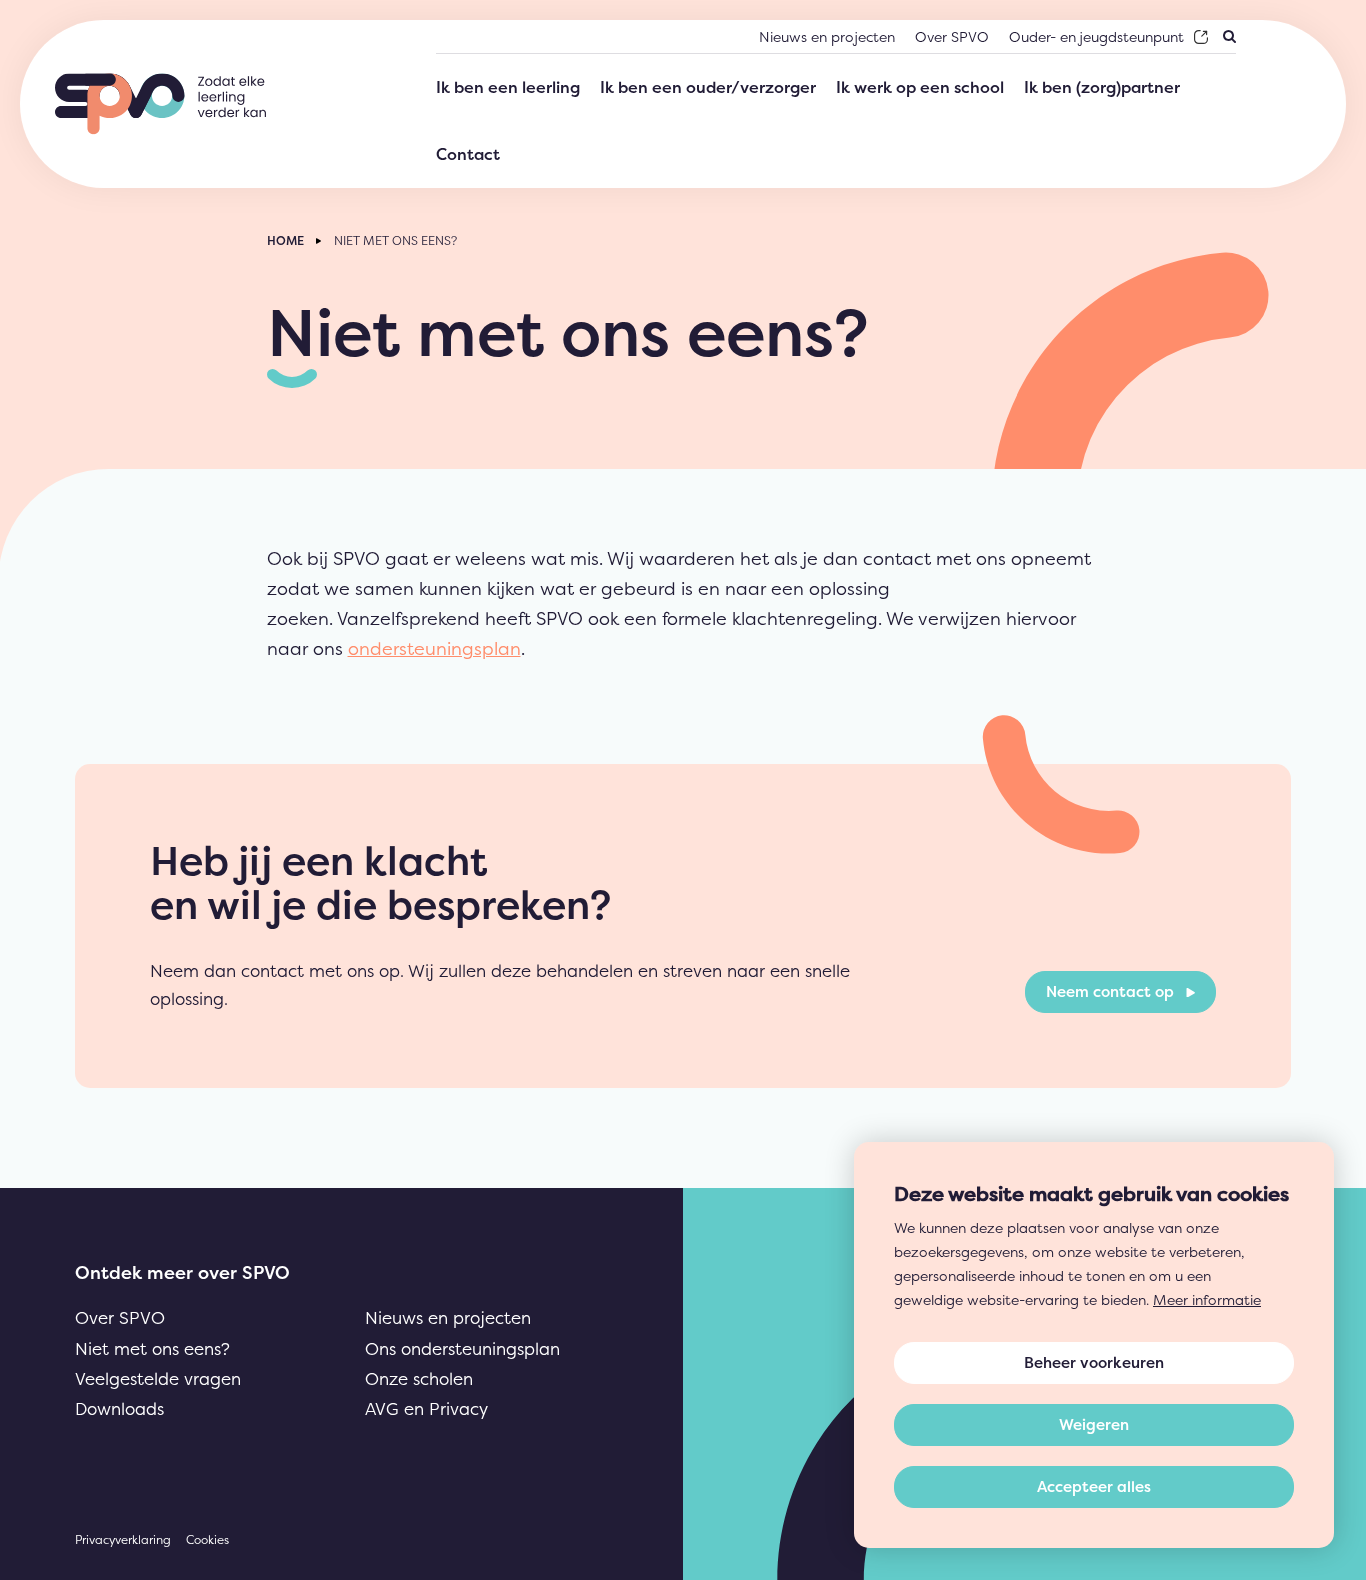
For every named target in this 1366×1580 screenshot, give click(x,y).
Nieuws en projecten (448, 1317)
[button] (1094, 1425)
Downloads (119, 1408)
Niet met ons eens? (152, 1348)
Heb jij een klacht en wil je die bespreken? (380, 882)
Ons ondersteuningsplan (462, 1348)
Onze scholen (419, 1378)
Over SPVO (120, 1317)
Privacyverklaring (123, 1539)
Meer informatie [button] (1207, 1299)
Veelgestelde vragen (158, 1378)
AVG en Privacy (426, 1408)
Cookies (207, 1539)
